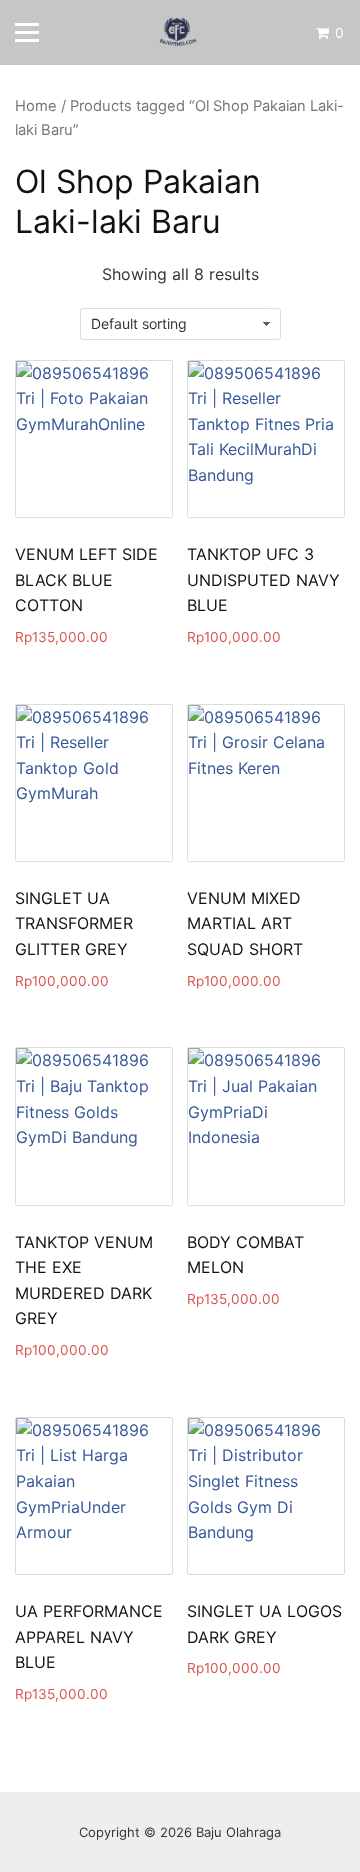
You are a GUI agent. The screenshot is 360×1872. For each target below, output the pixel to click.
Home (36, 106)
